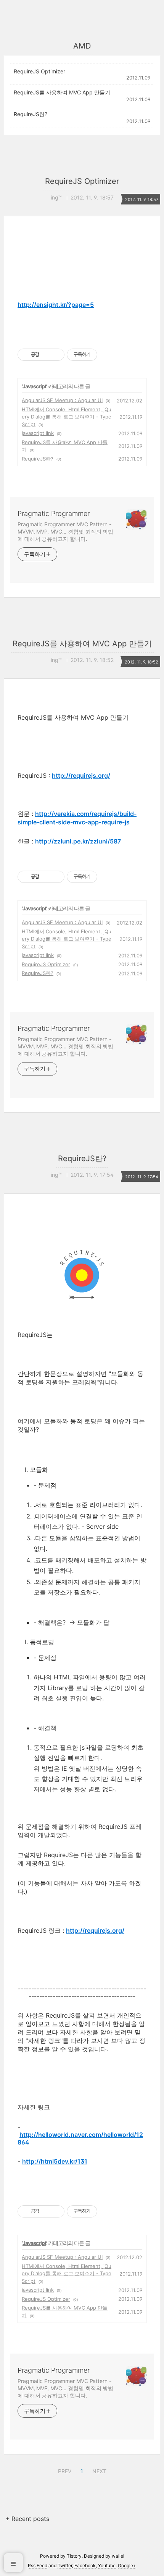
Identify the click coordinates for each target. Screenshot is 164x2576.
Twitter (65, 2565)
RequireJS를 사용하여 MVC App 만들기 (62, 92)
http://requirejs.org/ (81, 775)
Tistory (74, 2556)
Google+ (127, 2565)
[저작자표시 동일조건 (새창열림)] (104, 355)
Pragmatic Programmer (54, 513)
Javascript (34, 386)
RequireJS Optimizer (39, 71)
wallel (118, 2556)
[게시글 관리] (56, 355)
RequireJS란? (31, 114)
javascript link (38, 433)
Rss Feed (38, 2565)
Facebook (85, 2565)
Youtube (107, 2565)
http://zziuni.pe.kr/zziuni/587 (78, 841)
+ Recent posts (27, 2519)
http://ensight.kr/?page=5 (56, 305)
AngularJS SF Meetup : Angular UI (62, 400)
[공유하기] (46, 355)
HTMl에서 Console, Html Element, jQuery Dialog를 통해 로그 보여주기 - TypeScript (67, 417)
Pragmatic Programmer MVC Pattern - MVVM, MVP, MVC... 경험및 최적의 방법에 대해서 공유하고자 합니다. (65, 531)
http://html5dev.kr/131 (55, 2161)
